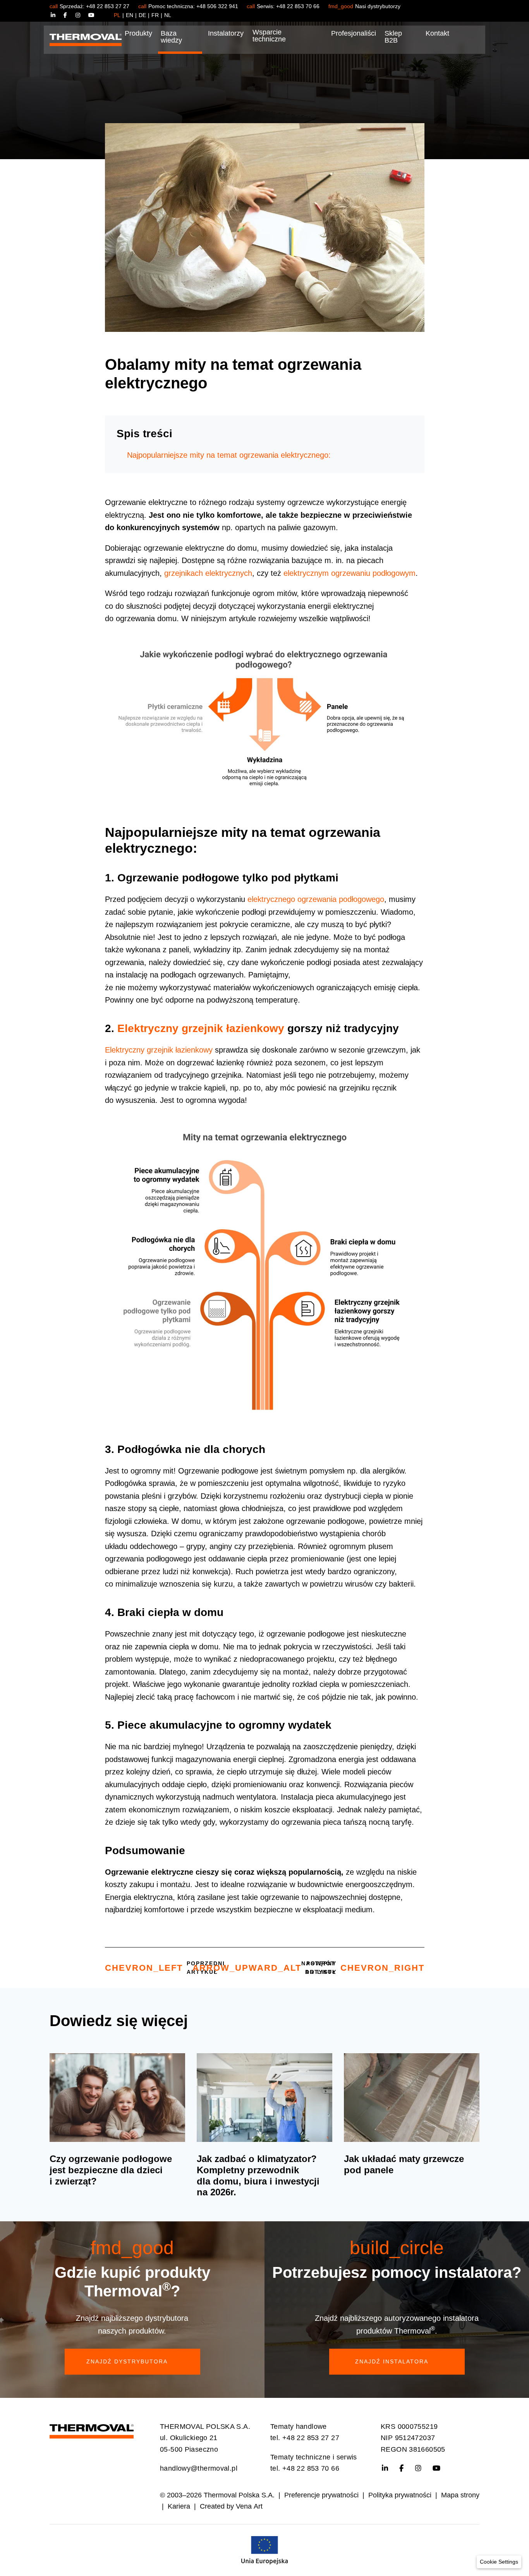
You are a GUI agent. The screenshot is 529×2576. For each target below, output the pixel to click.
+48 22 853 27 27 (108, 6)
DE (142, 15)
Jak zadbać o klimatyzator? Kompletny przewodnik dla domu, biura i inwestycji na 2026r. (258, 2175)
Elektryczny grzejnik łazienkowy (201, 1028)
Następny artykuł (363, 1968)
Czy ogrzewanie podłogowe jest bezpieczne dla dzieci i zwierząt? (111, 2170)
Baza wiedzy (171, 37)
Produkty (138, 33)
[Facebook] (70, 15)
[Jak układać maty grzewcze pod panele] (412, 2098)
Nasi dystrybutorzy (378, 6)
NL (168, 15)
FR (155, 15)
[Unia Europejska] (264, 2550)
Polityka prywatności (400, 2495)
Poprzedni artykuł (165, 1968)
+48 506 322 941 (217, 6)
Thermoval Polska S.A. (239, 2495)
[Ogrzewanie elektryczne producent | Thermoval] (92, 2429)
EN (130, 15)
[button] (499, 2562)
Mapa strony (460, 2495)
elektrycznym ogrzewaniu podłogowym (350, 573)
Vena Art (249, 2506)
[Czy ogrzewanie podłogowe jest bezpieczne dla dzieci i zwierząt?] (117, 2098)
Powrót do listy (264, 1968)
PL (117, 15)
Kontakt (437, 33)
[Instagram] (82, 15)
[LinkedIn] (57, 15)
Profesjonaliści (354, 33)
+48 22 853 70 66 (298, 6)
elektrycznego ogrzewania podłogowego (316, 899)
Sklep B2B (393, 37)
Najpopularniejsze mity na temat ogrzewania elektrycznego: (229, 455)
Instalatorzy (226, 33)
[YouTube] (91, 15)
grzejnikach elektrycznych (208, 573)
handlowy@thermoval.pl (199, 2468)
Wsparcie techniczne (269, 36)
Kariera (179, 2506)
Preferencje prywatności (321, 2495)
